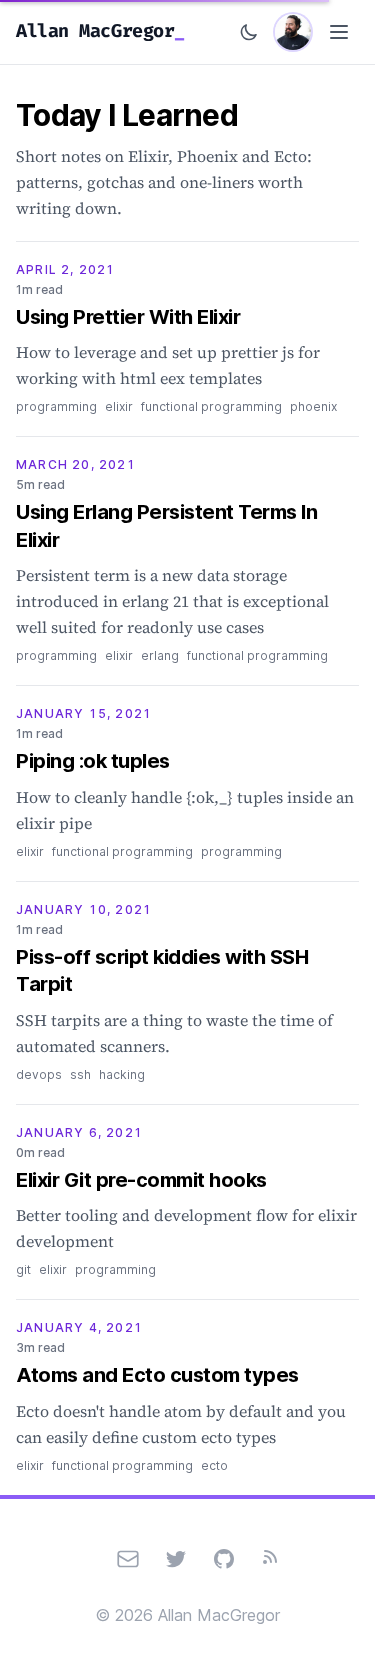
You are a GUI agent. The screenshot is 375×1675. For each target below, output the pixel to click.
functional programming (211, 406)
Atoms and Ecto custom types (157, 1375)
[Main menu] (339, 32)
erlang (160, 655)
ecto (214, 1465)
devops (39, 1074)
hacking (122, 1074)
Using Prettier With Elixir (128, 317)
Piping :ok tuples (93, 761)
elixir (119, 406)
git (23, 1269)
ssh (80, 1074)
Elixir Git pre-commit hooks (141, 1180)
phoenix (313, 406)
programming (56, 406)
